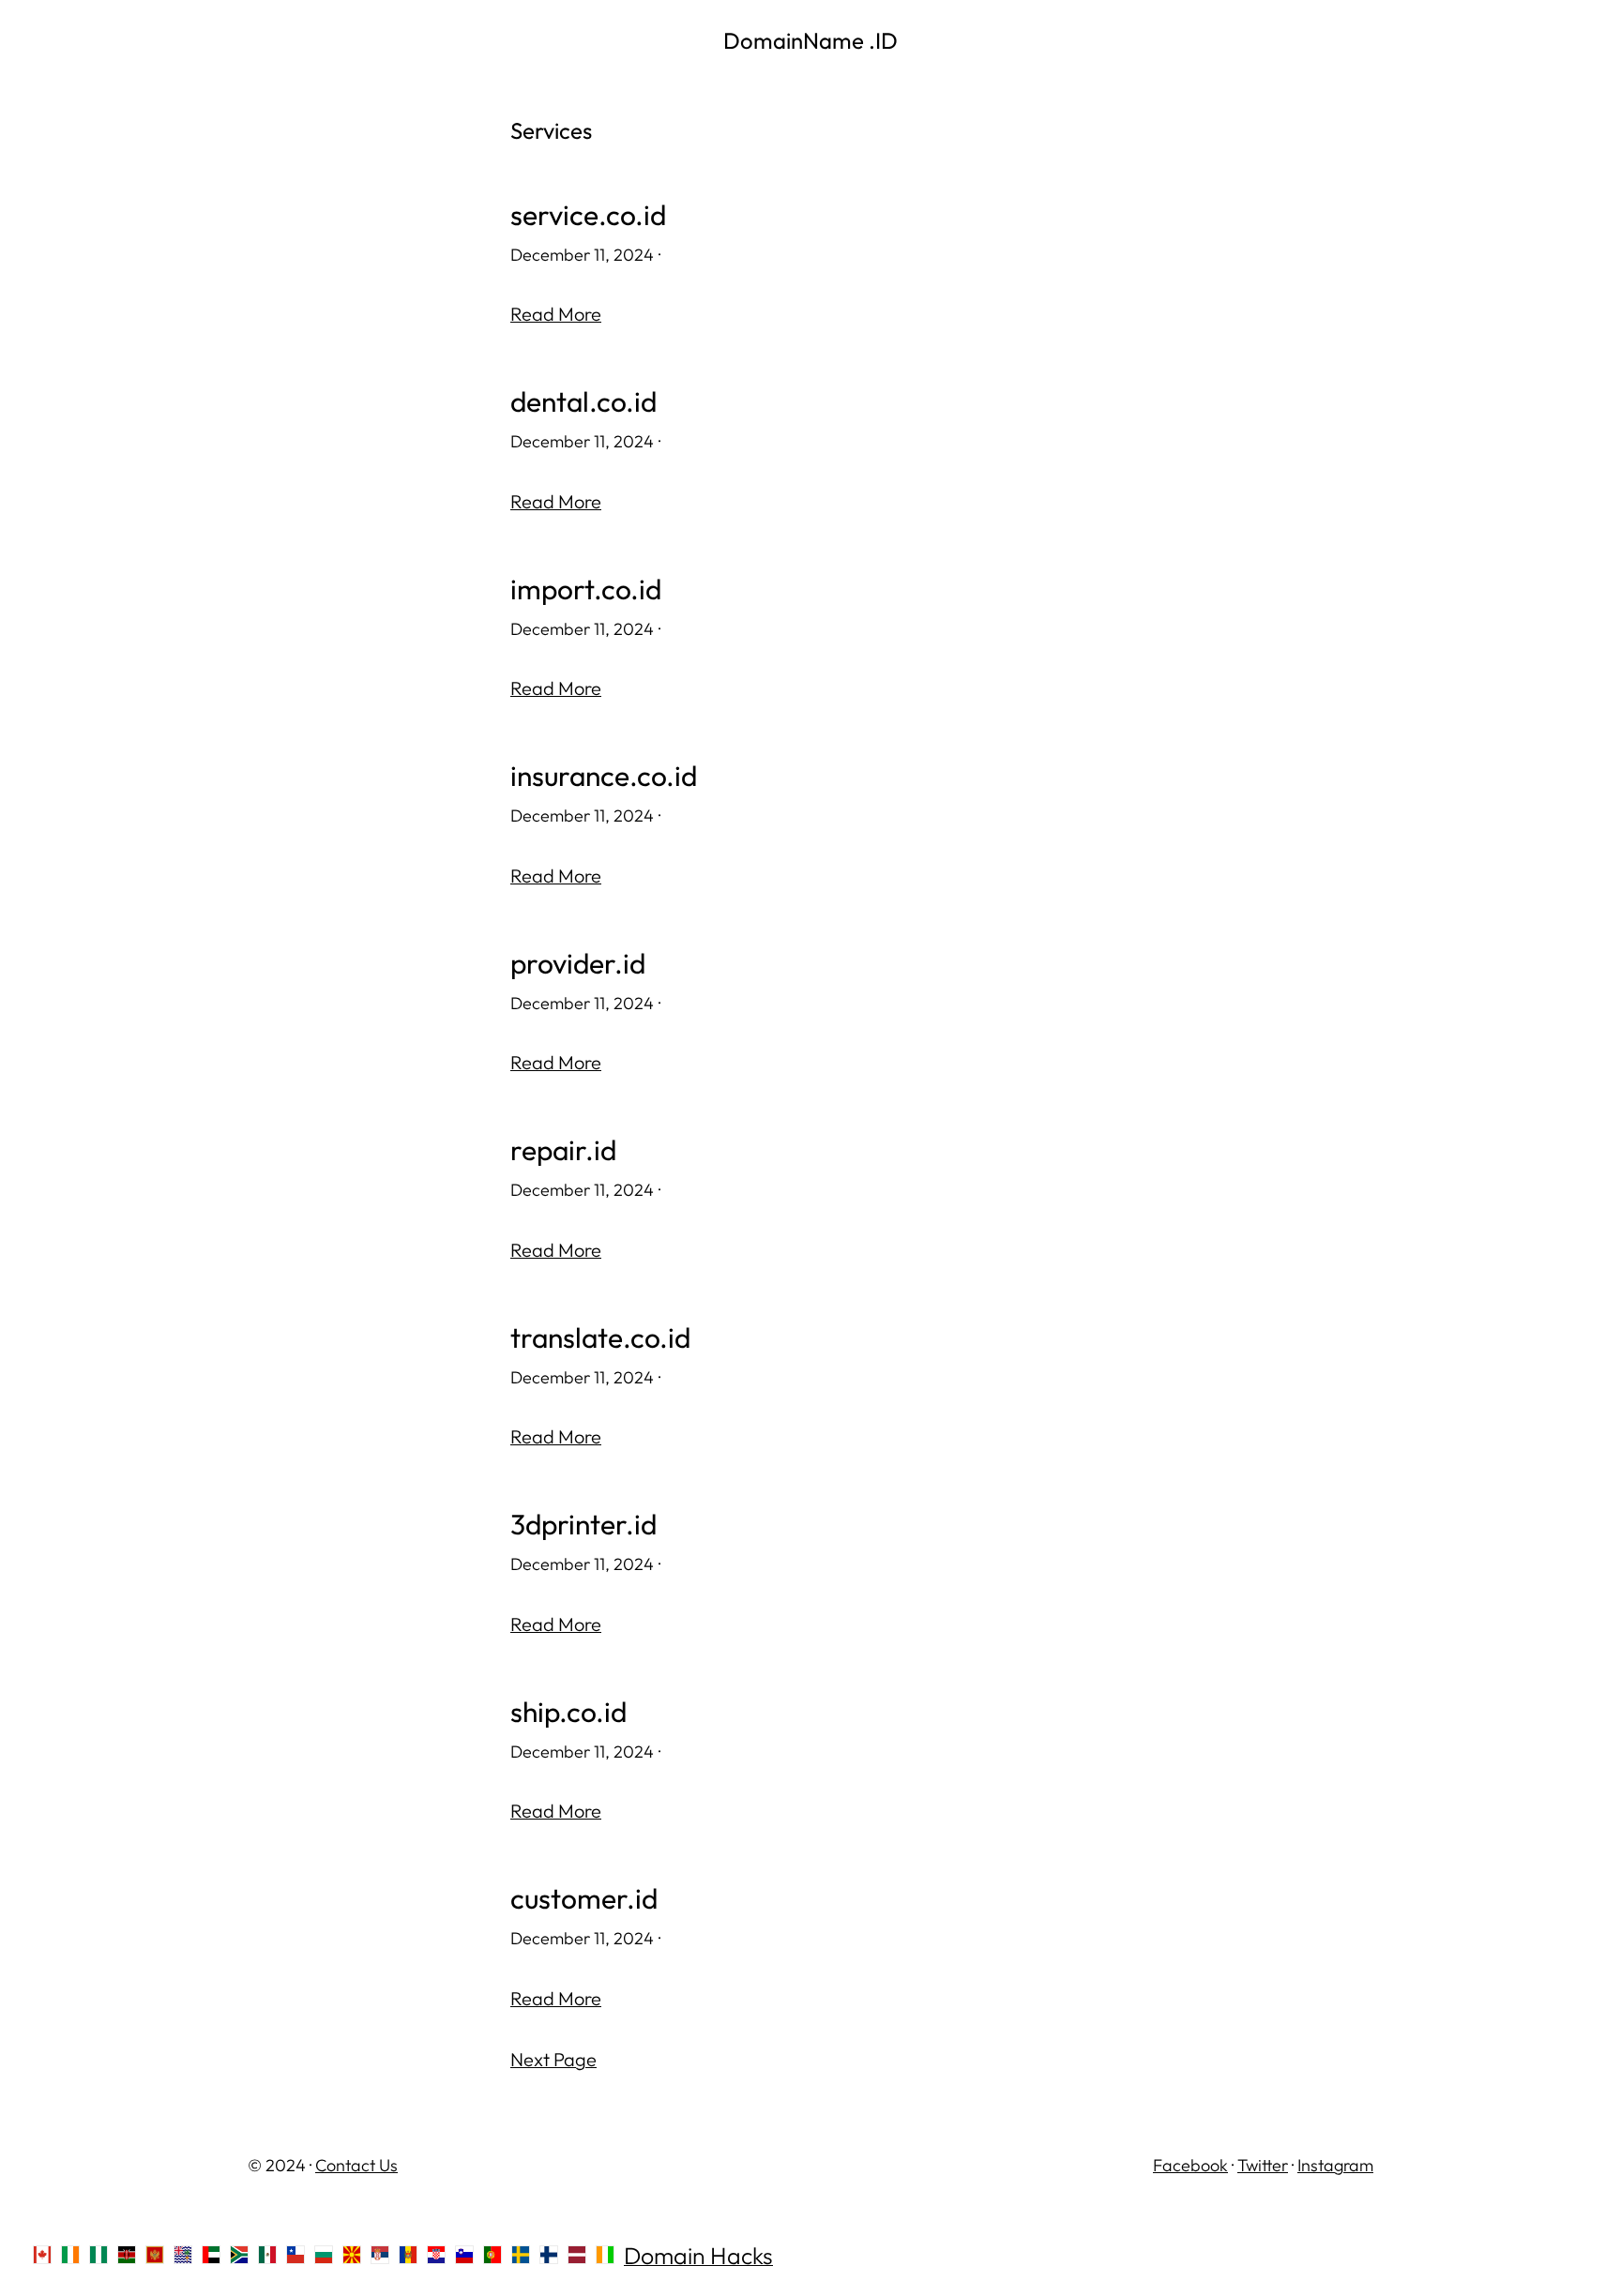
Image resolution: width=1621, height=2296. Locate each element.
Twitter (1263, 2165)
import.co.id (586, 589)
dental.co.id (583, 402)
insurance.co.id (604, 776)
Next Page (553, 2059)
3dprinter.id (583, 1525)
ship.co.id (568, 1712)
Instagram (1335, 2165)
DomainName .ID (810, 40)
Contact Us (356, 2165)
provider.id (578, 964)
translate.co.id (600, 1338)
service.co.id (588, 215)
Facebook (1190, 2165)
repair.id (563, 1150)
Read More (556, 314)
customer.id (584, 1899)
